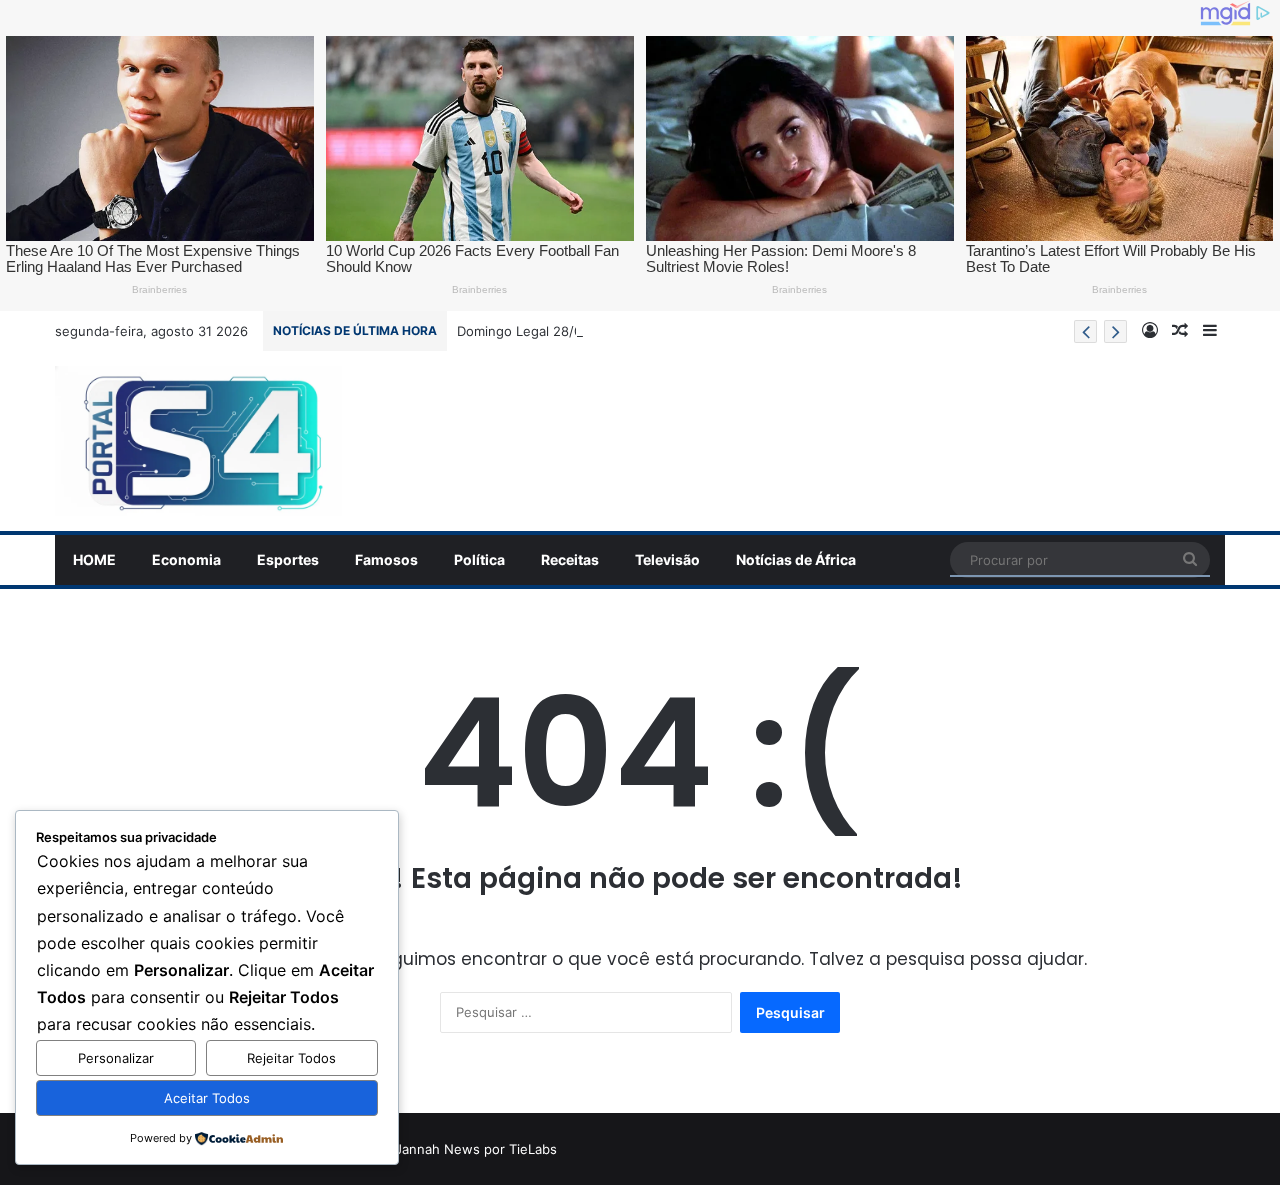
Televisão (667, 559)
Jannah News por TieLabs (476, 1149)
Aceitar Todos (207, 1098)
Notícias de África (796, 559)
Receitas (570, 559)
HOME (94, 559)
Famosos (386, 559)
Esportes (288, 559)
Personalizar (116, 1058)
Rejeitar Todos (291, 1058)
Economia (186, 559)
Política (479, 559)
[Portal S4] (198, 441)
